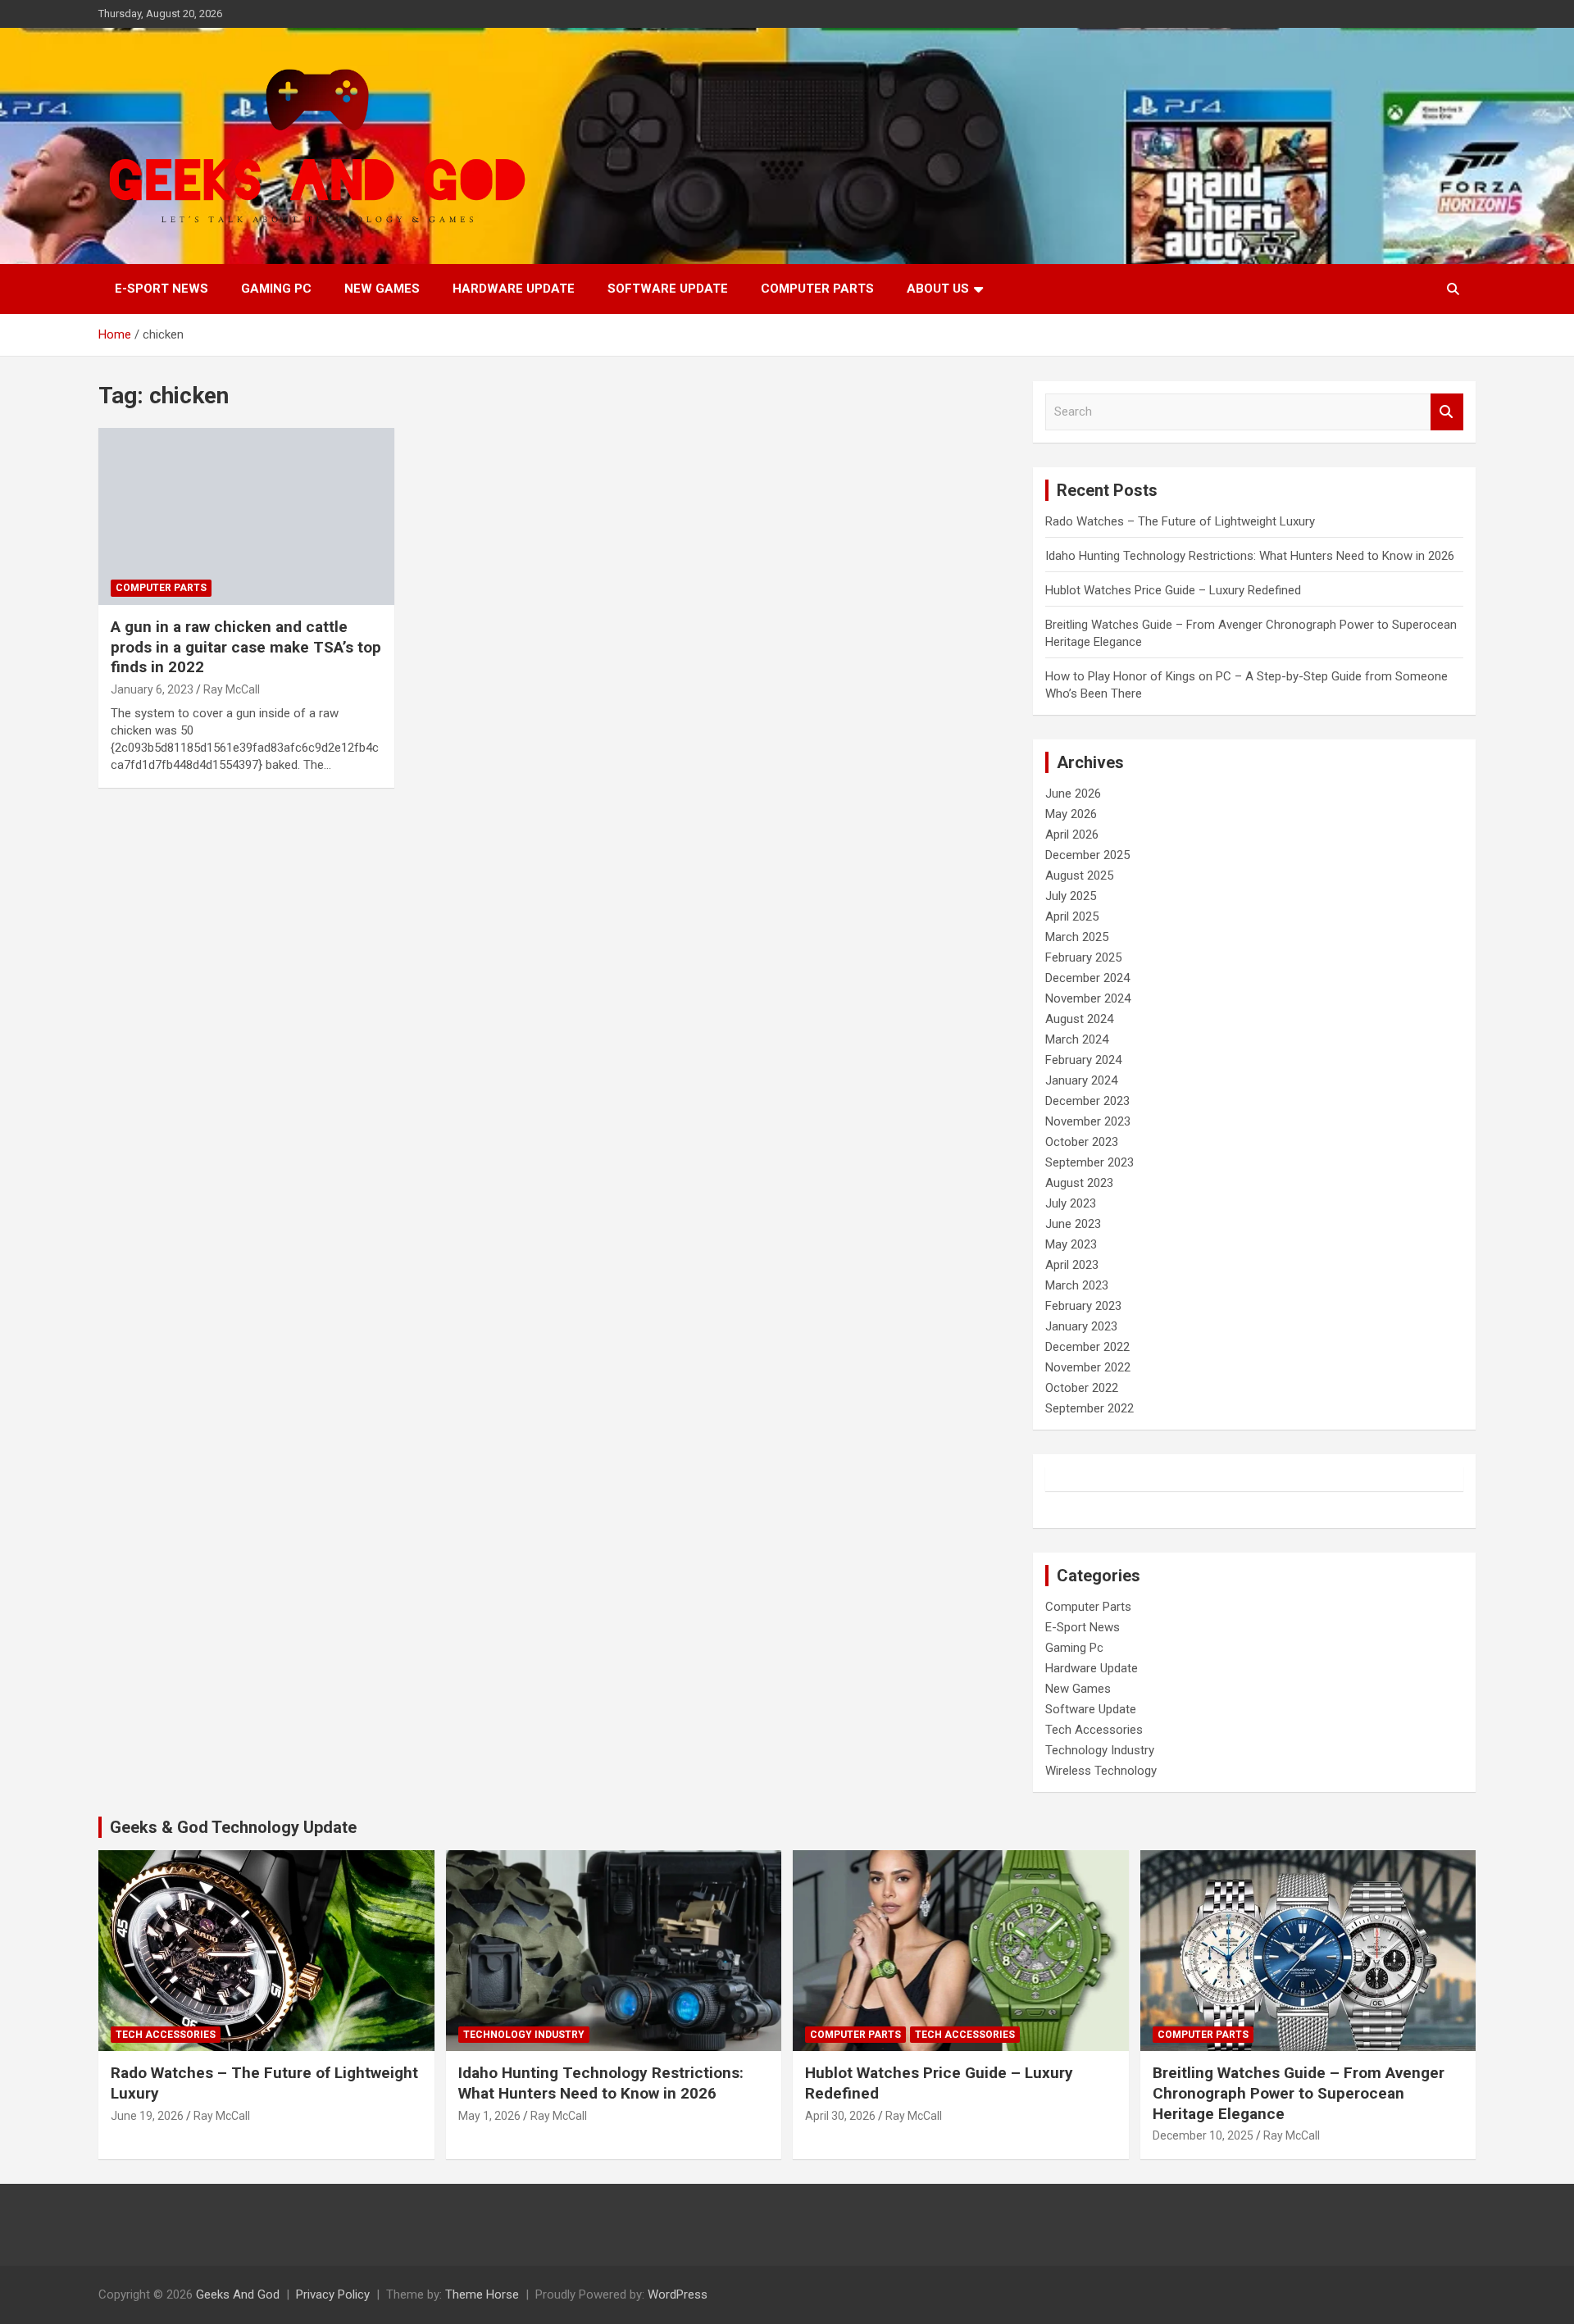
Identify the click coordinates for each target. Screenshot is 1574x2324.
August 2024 (1079, 1019)
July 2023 (1071, 1203)
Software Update (668, 289)
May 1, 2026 (489, 2116)
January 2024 (1081, 1080)
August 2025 (1079, 875)
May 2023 (1071, 1244)
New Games (382, 289)
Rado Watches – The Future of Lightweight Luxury (1180, 521)
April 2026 (1072, 835)
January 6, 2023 (152, 689)
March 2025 (1077, 937)
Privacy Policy (333, 2294)
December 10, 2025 (1203, 2135)
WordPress (678, 2294)
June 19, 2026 (147, 2116)
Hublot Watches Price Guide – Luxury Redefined (1175, 590)
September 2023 (1090, 1162)
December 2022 (1087, 1347)
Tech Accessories (1094, 1730)
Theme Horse (482, 2294)
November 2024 (1088, 998)
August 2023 (1079, 1183)
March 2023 (1077, 1285)
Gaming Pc (276, 289)
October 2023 (1082, 1142)
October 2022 (1082, 1388)
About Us (938, 289)
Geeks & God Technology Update (233, 1827)
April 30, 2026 (840, 2116)
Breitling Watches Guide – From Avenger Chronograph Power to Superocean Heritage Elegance (1299, 2093)
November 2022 (1088, 1367)
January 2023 (1081, 1326)
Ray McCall (232, 689)
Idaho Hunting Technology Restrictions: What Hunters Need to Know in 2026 (1250, 556)
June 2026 (1073, 794)
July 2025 (1071, 896)
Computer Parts (817, 289)
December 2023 (1087, 1101)
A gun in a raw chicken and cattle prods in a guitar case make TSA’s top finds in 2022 (246, 647)
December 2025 (1087, 855)
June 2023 (1073, 1224)
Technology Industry (1100, 1750)
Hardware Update (514, 289)
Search (1447, 412)
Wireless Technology (1101, 1771)
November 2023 (1088, 1121)
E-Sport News (161, 289)
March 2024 (1077, 1039)
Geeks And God (238, 2294)
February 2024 (1083, 1060)
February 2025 (1083, 957)
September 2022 (1090, 1408)
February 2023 (1083, 1306)
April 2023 (1072, 1265)
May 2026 (1071, 814)
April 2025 (1072, 916)
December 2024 (1087, 978)
